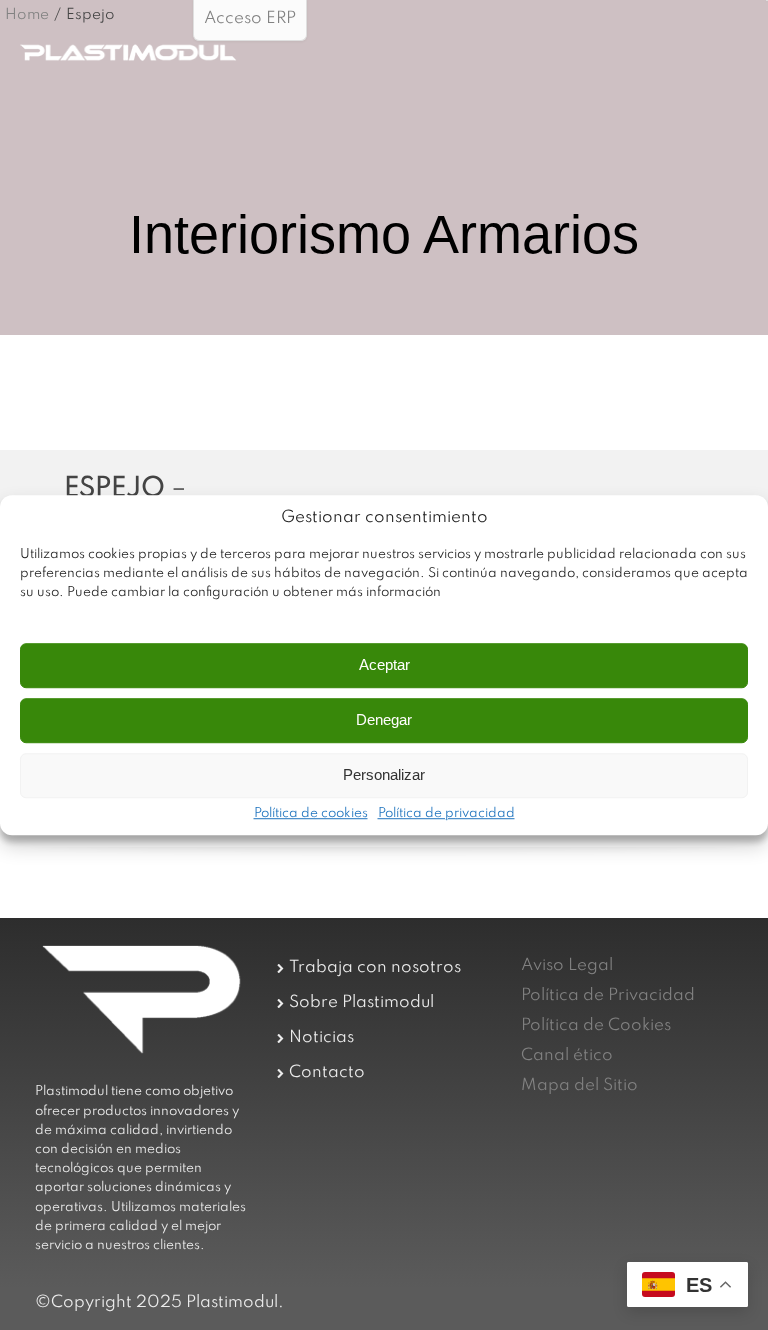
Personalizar (384, 774)
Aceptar (384, 664)
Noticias (321, 1037)
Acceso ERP (250, 18)
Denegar (384, 719)
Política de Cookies (596, 1025)
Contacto (327, 1072)
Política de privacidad (446, 814)
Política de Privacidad (608, 995)
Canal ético (567, 1055)
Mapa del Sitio (579, 1085)
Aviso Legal (567, 965)
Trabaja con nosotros (375, 967)
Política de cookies (311, 814)
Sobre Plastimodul (361, 1002)
